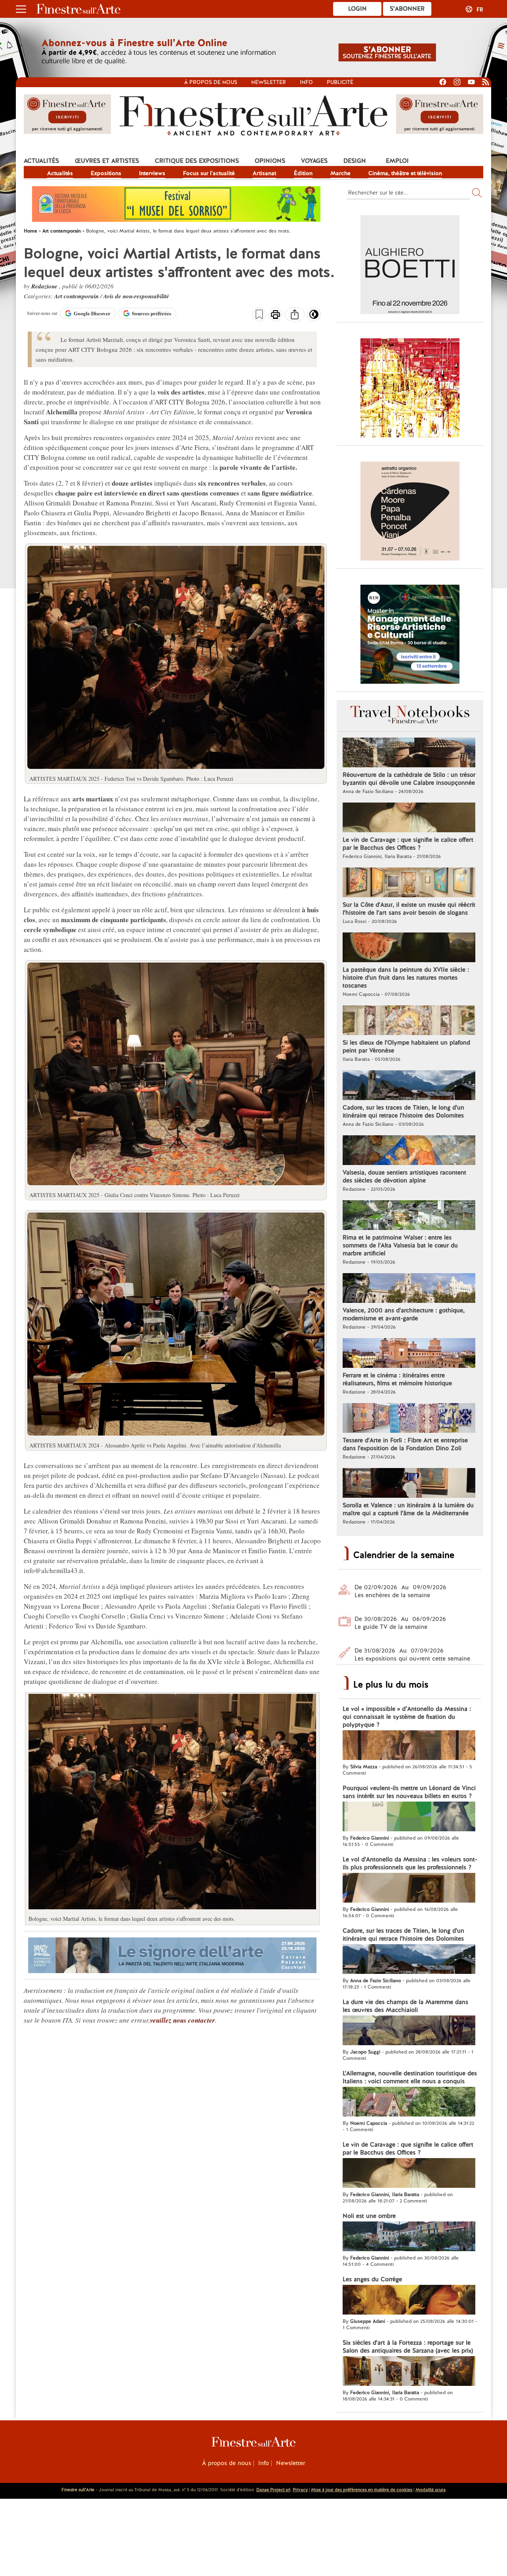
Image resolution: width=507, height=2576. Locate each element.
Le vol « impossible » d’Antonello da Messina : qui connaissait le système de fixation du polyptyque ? (407, 1717)
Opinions (270, 161)
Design (355, 161)
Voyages (314, 161)
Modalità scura (431, 2490)
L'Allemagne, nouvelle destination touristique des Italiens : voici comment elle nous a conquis (410, 2077)
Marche (340, 173)
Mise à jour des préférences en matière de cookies (362, 2490)
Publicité (340, 82)
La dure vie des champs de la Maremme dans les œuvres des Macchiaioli (405, 2006)
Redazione (45, 286)
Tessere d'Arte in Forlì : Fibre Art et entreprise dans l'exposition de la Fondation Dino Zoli (405, 1444)
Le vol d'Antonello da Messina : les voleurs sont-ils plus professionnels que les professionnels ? (410, 1863)
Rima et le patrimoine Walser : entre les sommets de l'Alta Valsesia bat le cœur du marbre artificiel (400, 1245)
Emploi (397, 161)
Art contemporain (77, 296)
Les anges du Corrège (372, 2279)
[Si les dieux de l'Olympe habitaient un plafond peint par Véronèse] (409, 1021)
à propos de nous (211, 82)
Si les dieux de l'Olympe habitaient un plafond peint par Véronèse (406, 1047)
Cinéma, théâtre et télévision (405, 173)
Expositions (106, 173)
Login (357, 9)
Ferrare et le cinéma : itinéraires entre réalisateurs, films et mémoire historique (397, 1379)
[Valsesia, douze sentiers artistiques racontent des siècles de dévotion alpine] (409, 1151)
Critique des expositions (197, 161)
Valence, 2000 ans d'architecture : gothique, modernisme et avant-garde (404, 1314)
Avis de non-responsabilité (136, 296)
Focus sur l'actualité (209, 173)
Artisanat (264, 173)
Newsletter (269, 82)
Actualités (41, 161)
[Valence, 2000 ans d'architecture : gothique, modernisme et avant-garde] (409, 1289)
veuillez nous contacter (183, 2020)
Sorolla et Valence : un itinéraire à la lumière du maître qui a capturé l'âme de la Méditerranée (408, 1509)
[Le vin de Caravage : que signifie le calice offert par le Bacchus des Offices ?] (409, 818)
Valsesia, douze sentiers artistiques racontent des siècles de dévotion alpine (404, 1176)
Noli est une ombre (369, 2216)
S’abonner (407, 9)
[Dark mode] (314, 317)
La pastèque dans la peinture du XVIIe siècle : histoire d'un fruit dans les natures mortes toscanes (406, 978)
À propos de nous (227, 2463)
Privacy (300, 2490)
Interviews (152, 173)
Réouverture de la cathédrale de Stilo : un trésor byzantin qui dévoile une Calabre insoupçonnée (409, 779)
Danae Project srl (273, 2490)
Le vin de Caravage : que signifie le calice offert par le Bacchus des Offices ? (408, 844)
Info (306, 82)
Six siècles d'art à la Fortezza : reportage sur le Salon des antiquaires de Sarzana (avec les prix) (408, 2347)
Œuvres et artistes (107, 161)
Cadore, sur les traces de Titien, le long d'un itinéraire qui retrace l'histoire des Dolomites (403, 1112)
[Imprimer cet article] (275, 315)
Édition (303, 173)
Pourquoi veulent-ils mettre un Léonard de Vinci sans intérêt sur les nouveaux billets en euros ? (409, 1792)
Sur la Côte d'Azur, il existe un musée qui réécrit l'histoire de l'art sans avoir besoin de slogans (409, 909)
